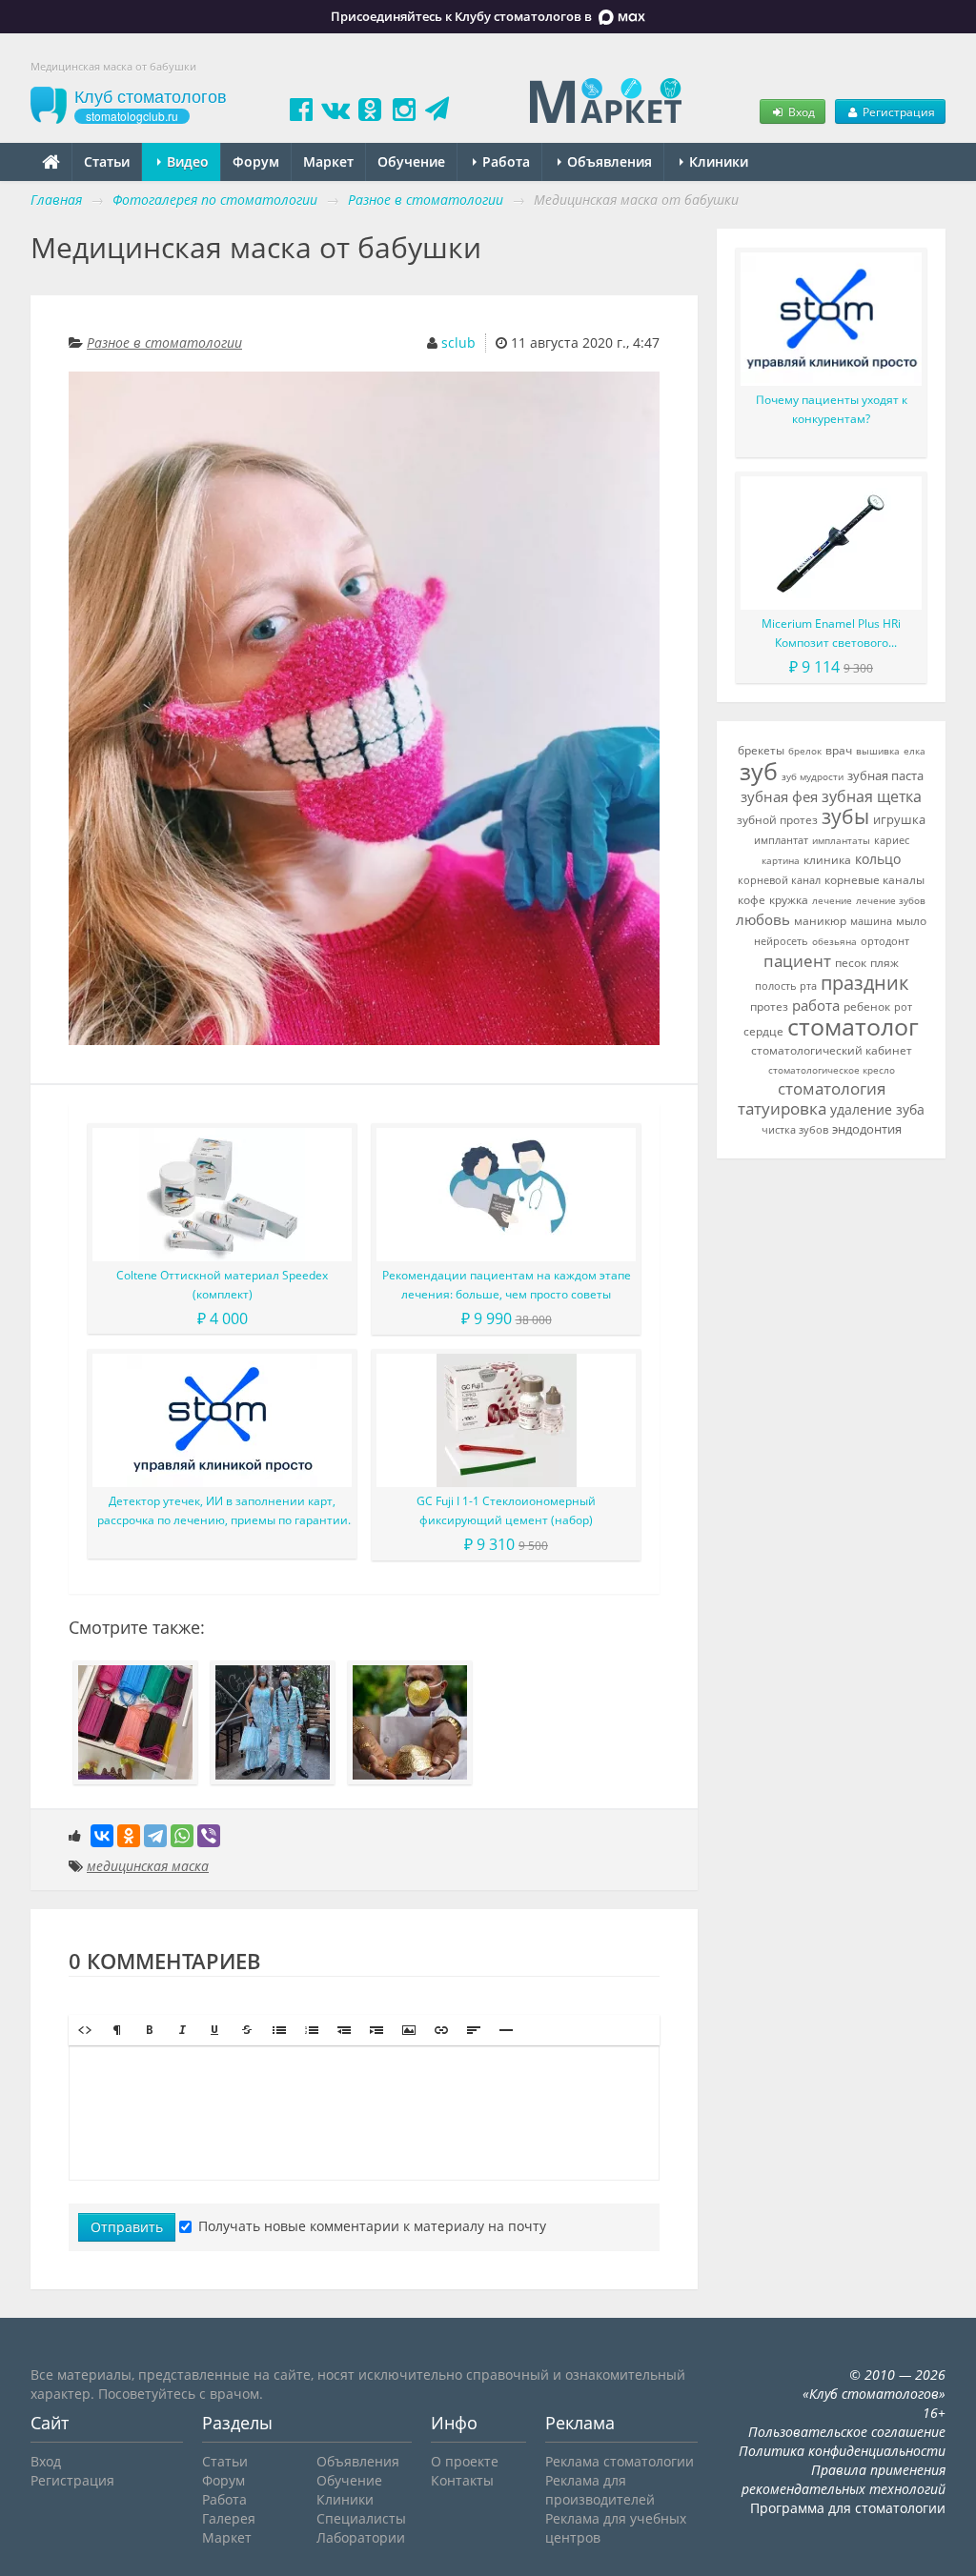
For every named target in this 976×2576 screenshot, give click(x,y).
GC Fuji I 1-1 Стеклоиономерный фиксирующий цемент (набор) (506, 1510)
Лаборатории (361, 2537)
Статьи (107, 161)
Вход (800, 111)
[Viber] (209, 1836)
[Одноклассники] (129, 1836)
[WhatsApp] (182, 1836)
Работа (504, 161)
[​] (364, 2113)
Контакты (462, 2480)
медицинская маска (148, 1866)
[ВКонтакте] (102, 1836)
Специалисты (361, 2518)
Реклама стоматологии (620, 2461)
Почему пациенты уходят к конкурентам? (832, 409)
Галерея (229, 2518)
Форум (256, 161)
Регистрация (897, 111)
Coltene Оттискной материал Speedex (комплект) (222, 1285)
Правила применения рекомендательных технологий (844, 2479)
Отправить (127, 2227)
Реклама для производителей (600, 2490)
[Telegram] (155, 1836)
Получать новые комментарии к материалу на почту (372, 2226)
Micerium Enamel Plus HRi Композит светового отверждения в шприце (831, 634)
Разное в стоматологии (164, 342)
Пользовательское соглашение (847, 2432)
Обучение (411, 161)
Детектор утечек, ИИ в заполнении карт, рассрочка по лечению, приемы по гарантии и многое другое (223, 1511)
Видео (186, 161)
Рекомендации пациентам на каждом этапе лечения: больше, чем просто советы (507, 1285)
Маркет (328, 161)
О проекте (465, 2461)
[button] (85, 2030)
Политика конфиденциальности (842, 2451)
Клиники (717, 161)
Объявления (608, 161)
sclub (458, 342)
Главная (56, 200)
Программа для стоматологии (848, 2508)
